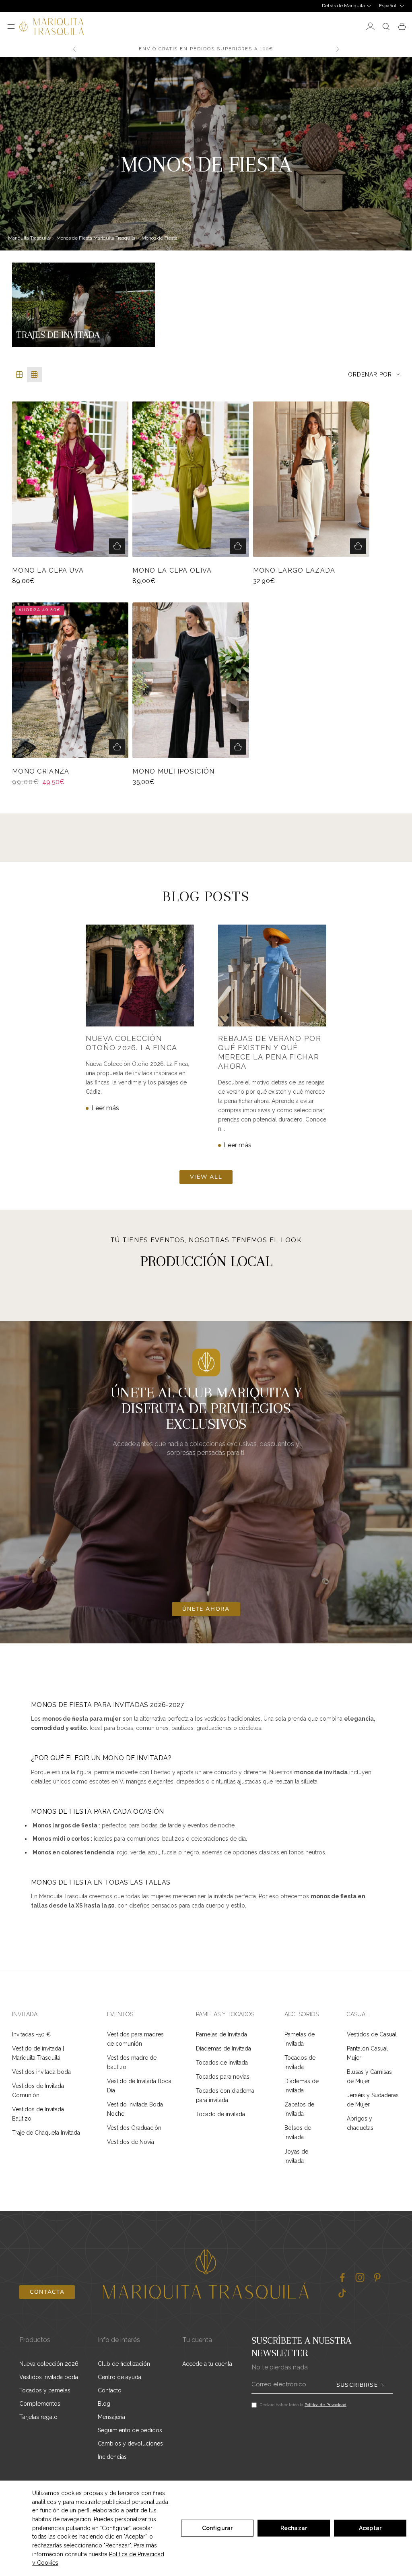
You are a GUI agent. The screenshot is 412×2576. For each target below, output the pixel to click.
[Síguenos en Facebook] (342, 2277)
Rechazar (294, 2528)
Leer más (105, 1108)
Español (387, 6)
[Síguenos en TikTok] (342, 2293)
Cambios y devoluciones (130, 2444)
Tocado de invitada (220, 2114)
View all (206, 1177)
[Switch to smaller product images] (34, 375)
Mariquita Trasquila (29, 238)
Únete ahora (206, 1609)
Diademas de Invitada (224, 2048)
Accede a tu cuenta (207, 2364)
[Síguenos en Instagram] (360, 2277)
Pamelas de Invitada (221, 2034)
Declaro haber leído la (303, 2405)
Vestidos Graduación (134, 2128)
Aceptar (370, 2528)
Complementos (40, 2404)
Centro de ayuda (119, 2377)
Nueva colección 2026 (49, 2364)
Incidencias (112, 2457)
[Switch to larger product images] (20, 375)
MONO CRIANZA (41, 772)
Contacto (110, 2390)
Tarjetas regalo (38, 2417)
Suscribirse (357, 2385)
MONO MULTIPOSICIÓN (173, 772)
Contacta (47, 2292)
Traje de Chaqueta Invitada (46, 2133)
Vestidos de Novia (131, 2142)
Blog (104, 2404)
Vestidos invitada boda (41, 2072)
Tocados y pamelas (45, 2390)
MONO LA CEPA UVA (48, 571)
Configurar (217, 2528)
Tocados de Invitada (222, 2063)
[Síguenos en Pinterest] (377, 2277)
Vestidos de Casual (372, 2034)
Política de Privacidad (325, 2405)
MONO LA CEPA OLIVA (172, 571)
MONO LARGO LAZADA (294, 571)
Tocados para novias (223, 2077)
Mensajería (111, 2417)
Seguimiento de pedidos (130, 2430)
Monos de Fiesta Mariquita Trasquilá (96, 238)
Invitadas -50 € (31, 2034)
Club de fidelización (124, 2364)
